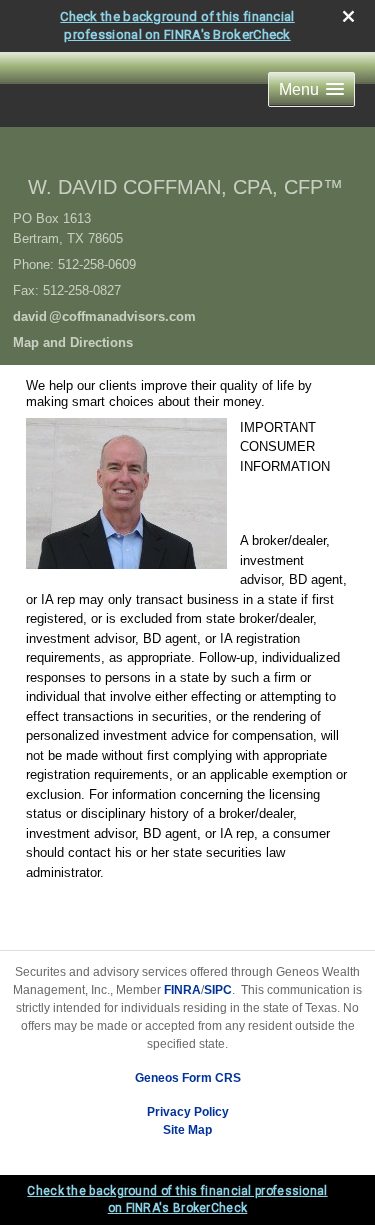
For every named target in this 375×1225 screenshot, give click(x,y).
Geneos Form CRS (188, 1078)
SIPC (218, 990)
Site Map (187, 1130)
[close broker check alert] (348, 16)
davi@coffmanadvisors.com (104, 316)
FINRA (182, 990)
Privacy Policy (188, 1112)
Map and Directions (73, 342)
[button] (311, 89)
